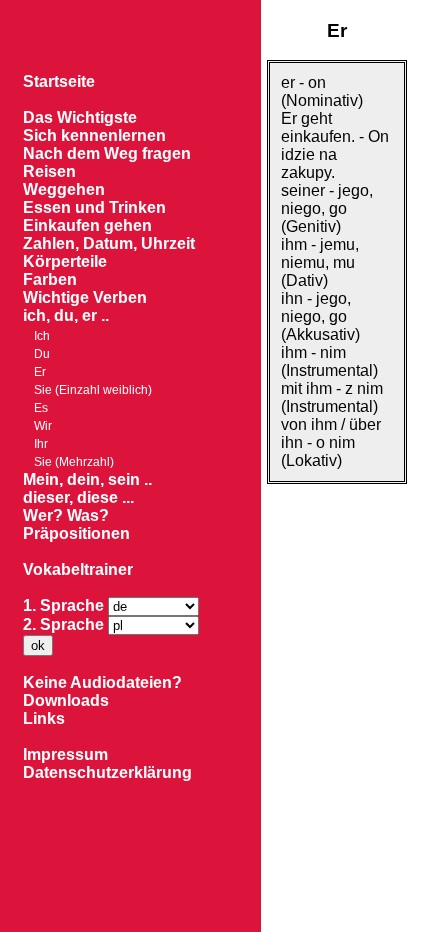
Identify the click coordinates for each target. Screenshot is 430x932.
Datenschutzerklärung (107, 772)
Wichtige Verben (85, 297)
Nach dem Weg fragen (107, 153)
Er (40, 372)
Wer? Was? (66, 515)
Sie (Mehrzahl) (74, 462)
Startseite (59, 81)
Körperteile (65, 261)
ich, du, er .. (66, 315)
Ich (42, 336)
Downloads (66, 700)
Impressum (65, 754)
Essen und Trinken (94, 207)
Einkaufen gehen (87, 225)
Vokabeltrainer (78, 569)
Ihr (41, 444)
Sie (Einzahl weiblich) (93, 390)
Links (44, 718)
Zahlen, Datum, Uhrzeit (109, 243)
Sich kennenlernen (94, 135)
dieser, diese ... (78, 497)
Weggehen (64, 189)
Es (41, 408)
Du (42, 354)
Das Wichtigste (80, 117)
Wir (43, 426)
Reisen (49, 171)
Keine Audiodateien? (102, 682)
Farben (50, 279)
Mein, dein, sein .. (87, 479)
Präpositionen (76, 533)
